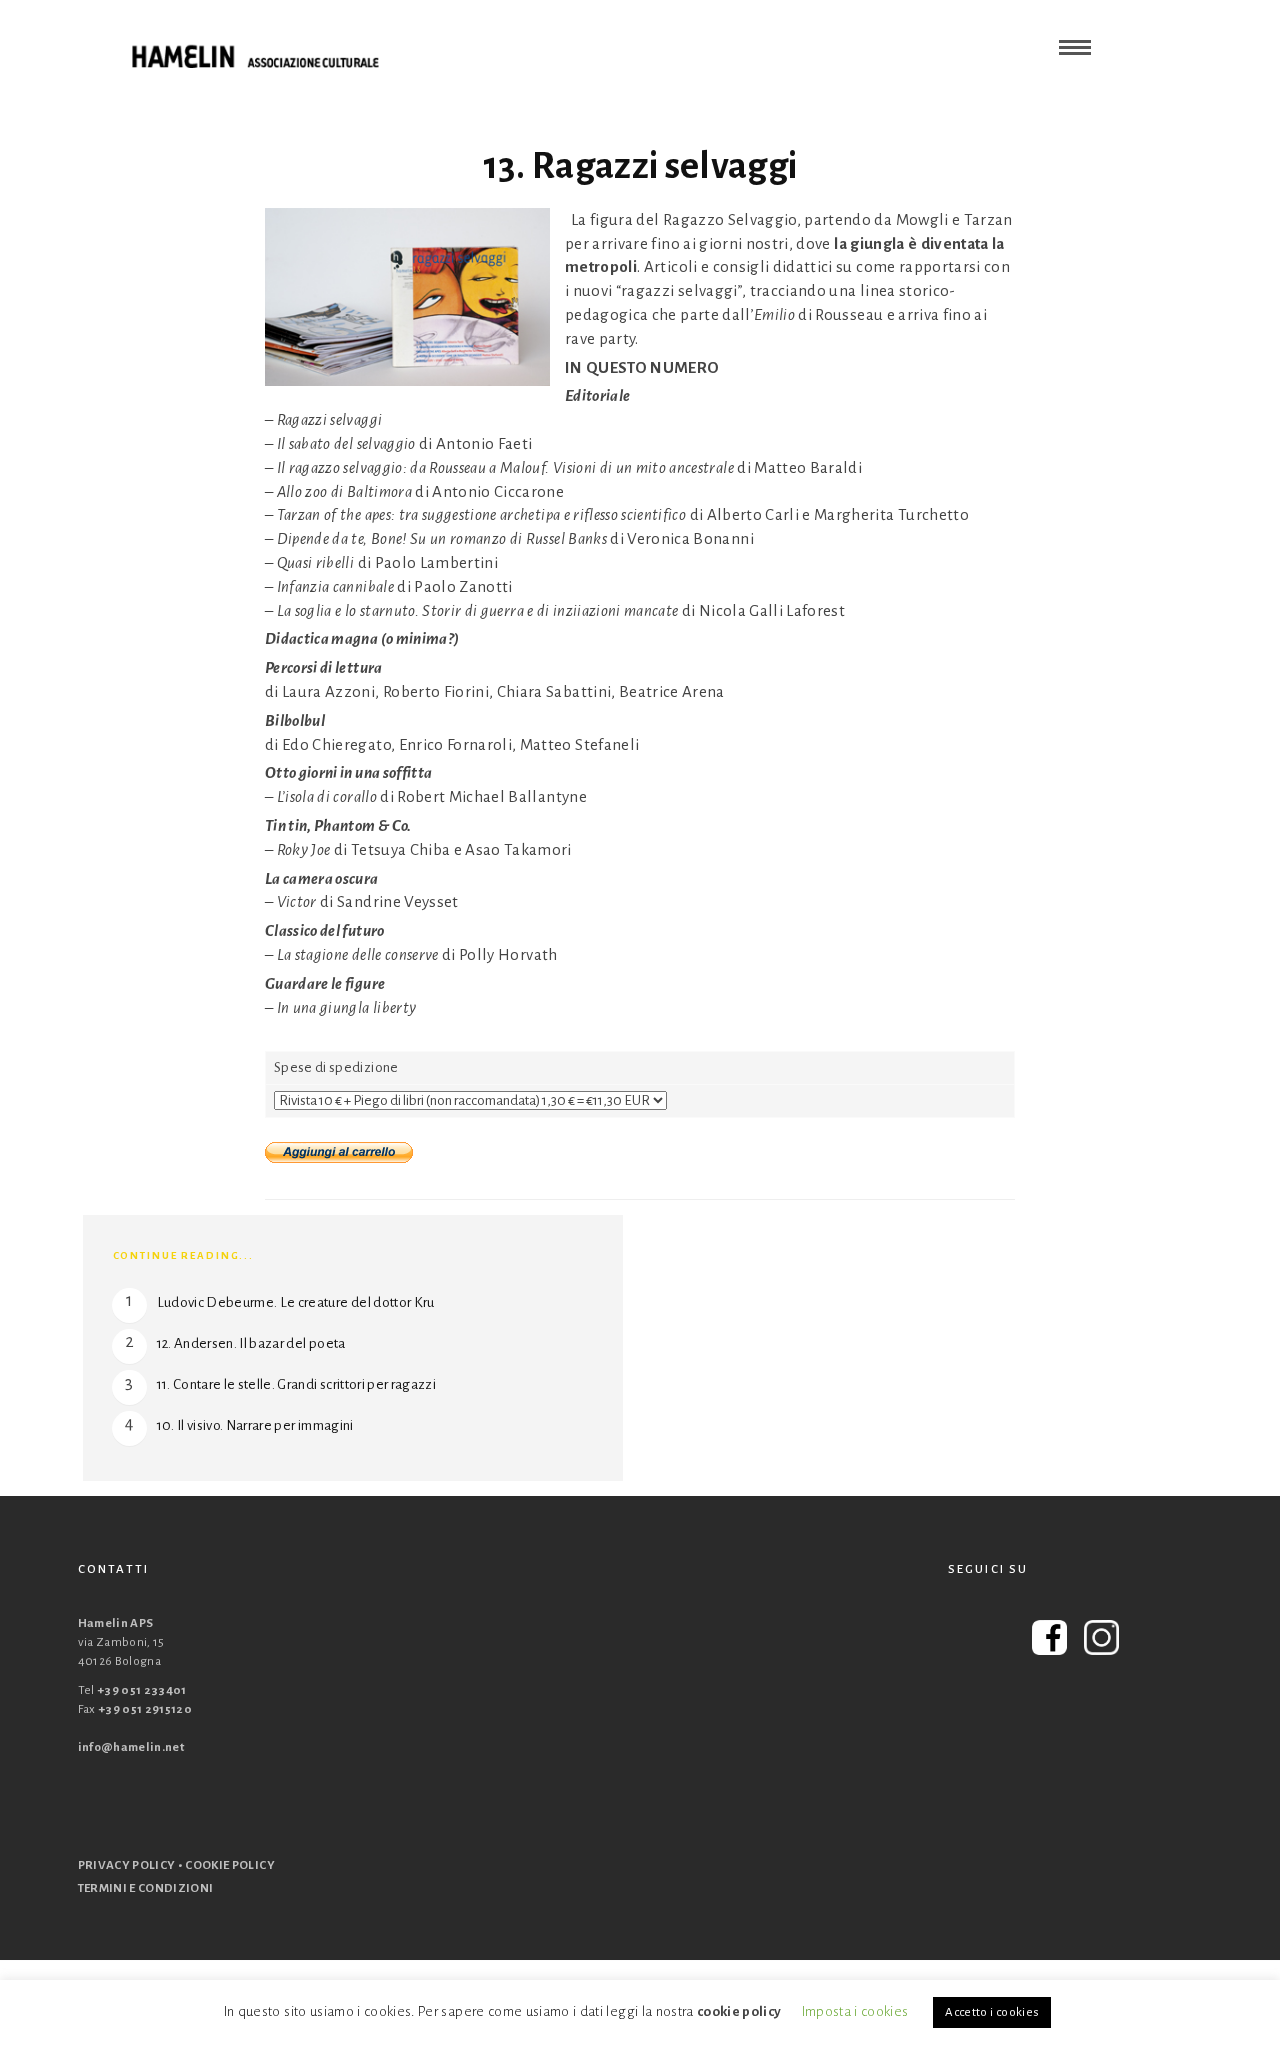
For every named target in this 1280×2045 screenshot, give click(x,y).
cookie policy (739, 2011)
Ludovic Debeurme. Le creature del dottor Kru (296, 1302)
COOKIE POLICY (230, 1865)
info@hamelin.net (131, 1747)
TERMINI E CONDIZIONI (146, 1888)
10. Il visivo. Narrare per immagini (255, 1425)
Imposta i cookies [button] (855, 2011)
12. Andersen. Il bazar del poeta (251, 1343)
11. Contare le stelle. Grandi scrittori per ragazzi (297, 1384)
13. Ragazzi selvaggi (640, 166)
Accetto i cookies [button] (992, 2012)
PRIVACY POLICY (127, 1865)
